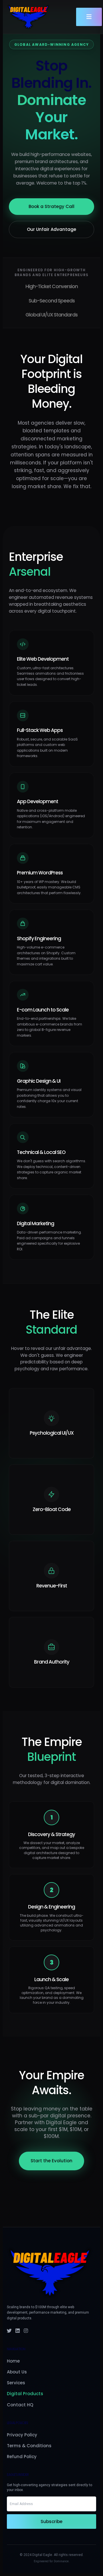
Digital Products (25, 2394)
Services (16, 2383)
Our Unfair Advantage (51, 229)
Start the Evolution (51, 2161)
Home (13, 2361)
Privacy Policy (22, 2435)
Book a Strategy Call (51, 206)
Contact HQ (20, 2405)
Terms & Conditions (29, 2446)
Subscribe (51, 2521)
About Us (17, 2372)
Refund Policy (22, 2457)
